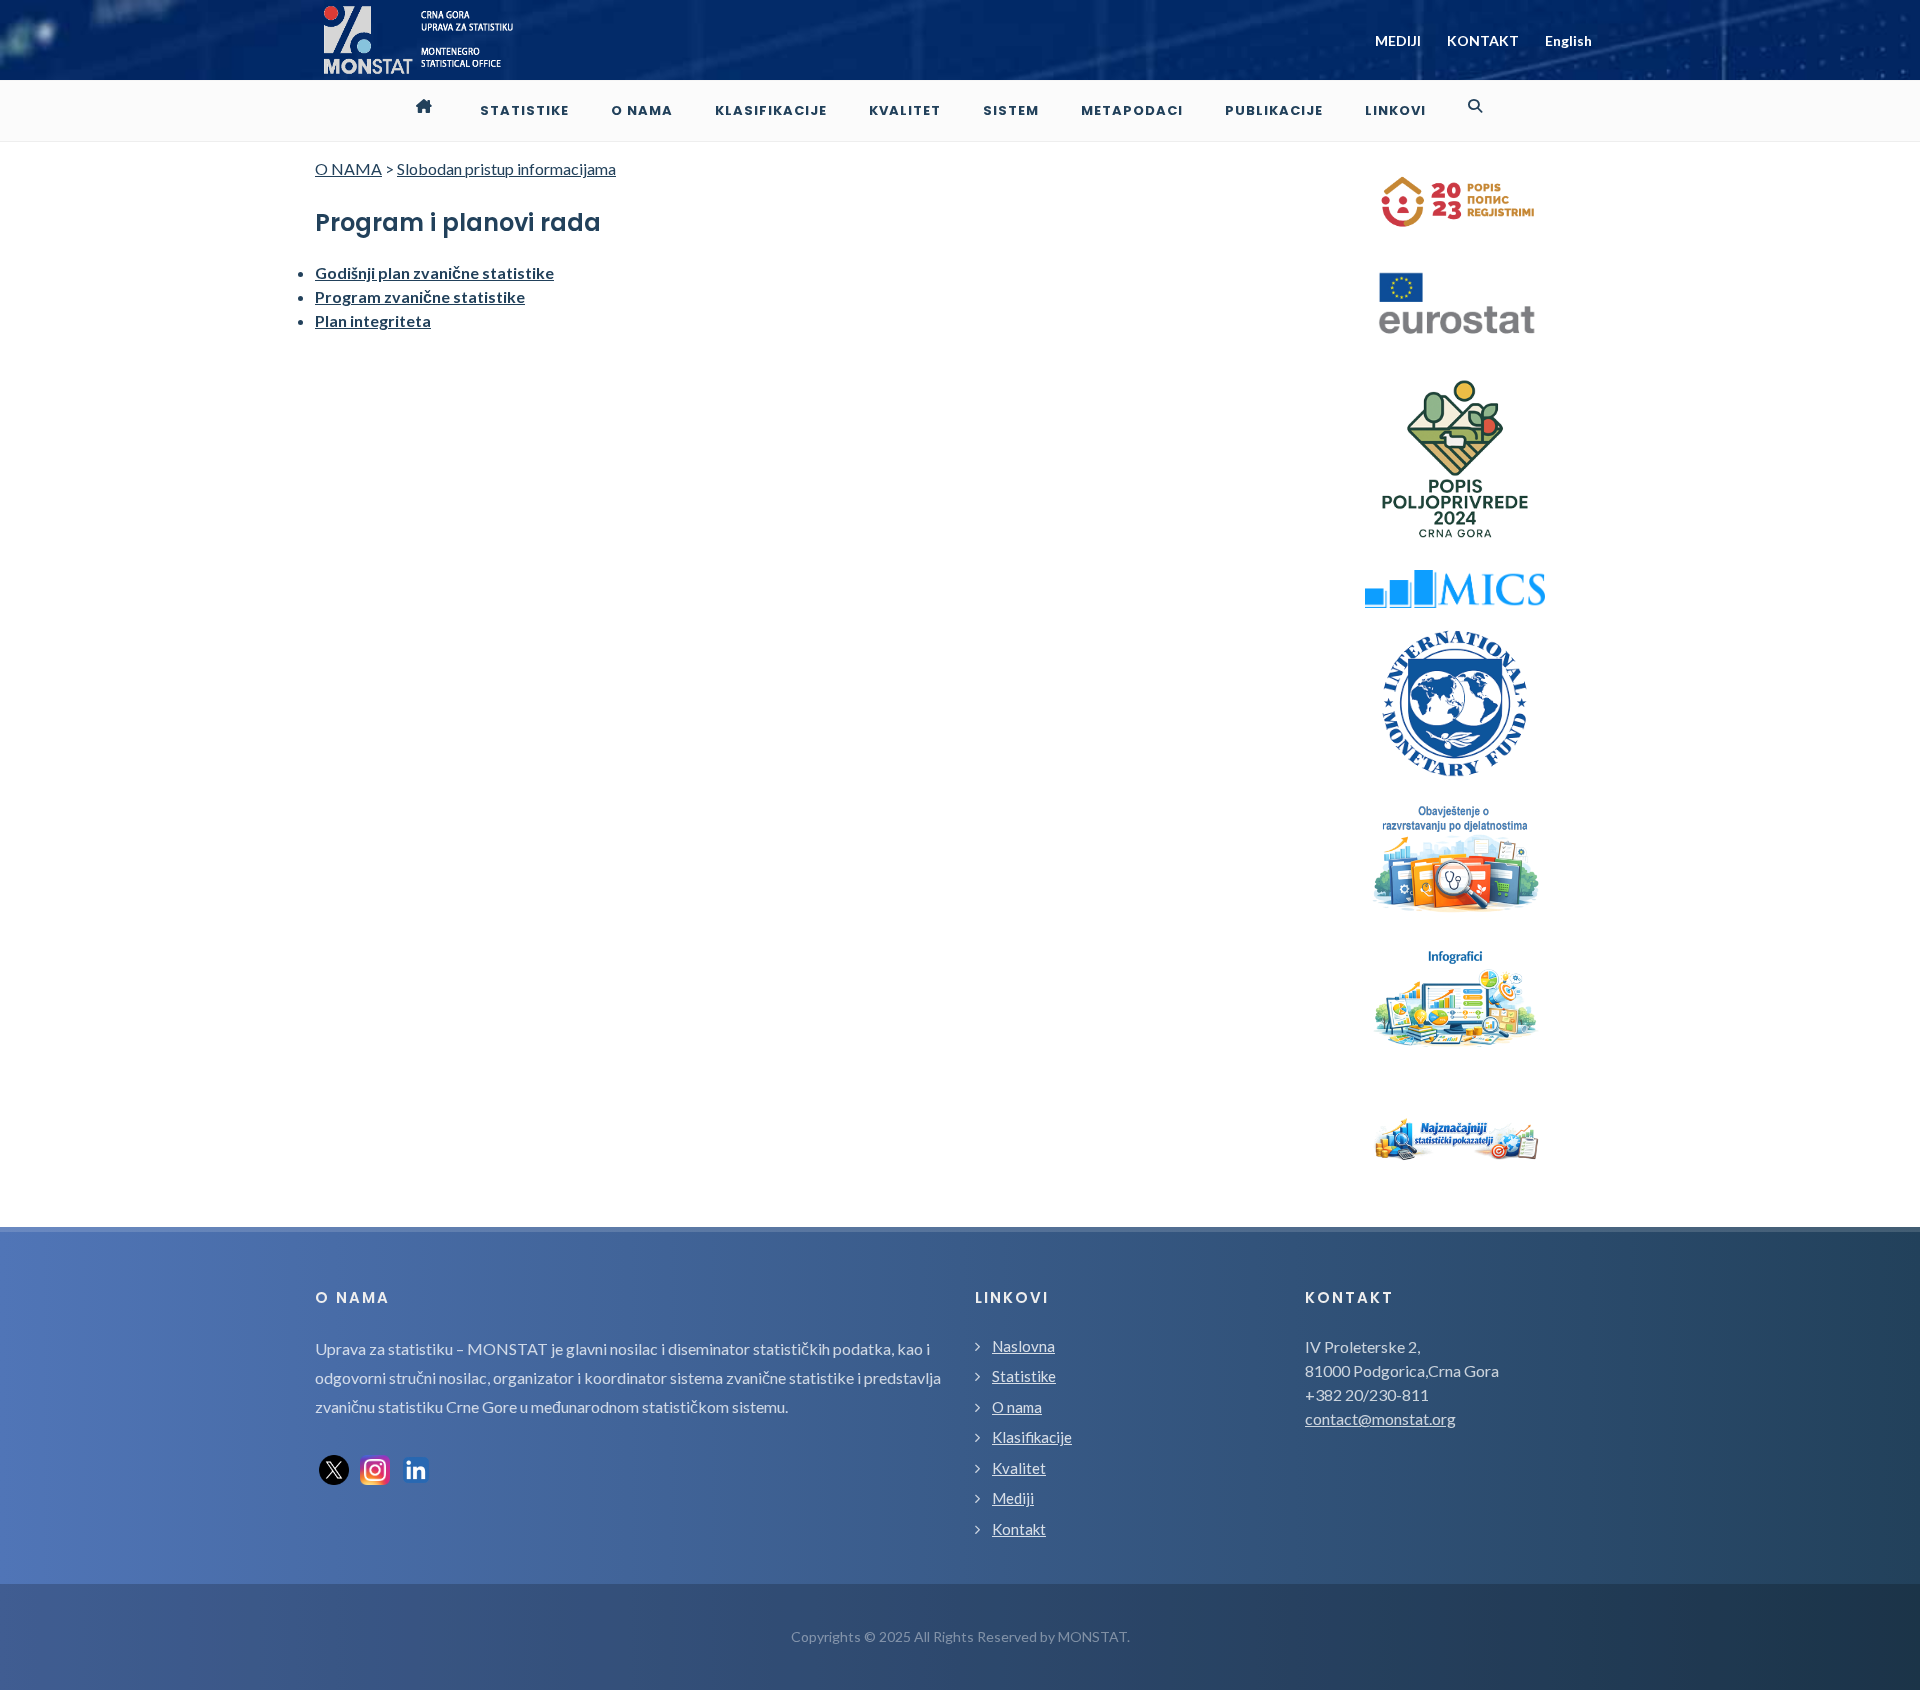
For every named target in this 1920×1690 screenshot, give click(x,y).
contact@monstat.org (1380, 1418)
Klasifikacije (1032, 1437)
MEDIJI (1398, 40)
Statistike (1024, 1376)
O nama (1017, 1407)
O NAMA (348, 168)
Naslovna (1023, 1346)
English (1568, 40)
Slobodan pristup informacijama (506, 168)
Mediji (1013, 1498)
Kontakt (1019, 1529)
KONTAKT (1483, 40)
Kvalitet (1019, 1468)
